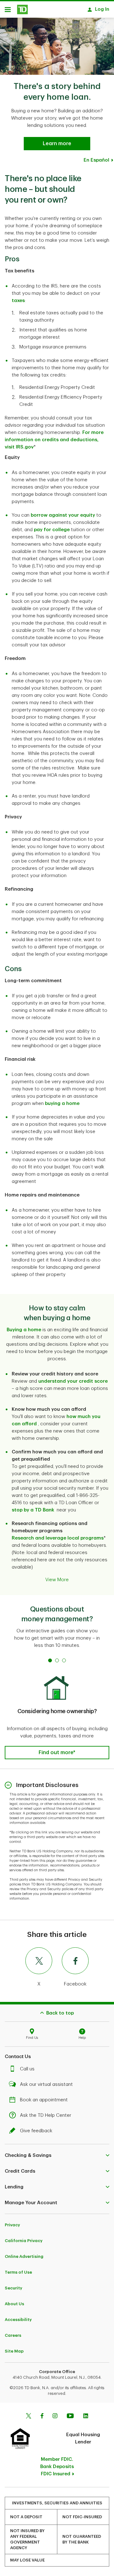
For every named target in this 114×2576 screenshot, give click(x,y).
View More (57, 1580)
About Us (14, 2304)
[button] (57, 1753)
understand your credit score (73, 1381)
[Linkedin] (86, 2417)
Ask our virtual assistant (46, 2084)
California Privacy (24, 2241)
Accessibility (18, 2320)
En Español (96, 160)
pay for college (52, 530)
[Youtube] (70, 2417)
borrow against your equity (63, 515)
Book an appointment (44, 2100)
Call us (27, 2069)
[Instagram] (55, 2417)
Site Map (14, 2351)
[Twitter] (28, 2417)
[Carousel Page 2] (57, 1660)
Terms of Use (18, 2272)
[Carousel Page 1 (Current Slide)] (50, 1660)
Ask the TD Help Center (46, 2115)
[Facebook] (42, 2417)
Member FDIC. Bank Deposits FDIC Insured (57, 2467)
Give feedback (36, 2131)
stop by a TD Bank (33, 1510)
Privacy (12, 2225)
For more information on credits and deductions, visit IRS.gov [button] (54, 440)
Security (13, 2288)
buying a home (62, 1104)
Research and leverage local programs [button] (58, 1538)
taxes (18, 301)
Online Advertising (24, 2256)
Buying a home (24, 1330)
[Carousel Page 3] (64, 1660)
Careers (13, 2335)
